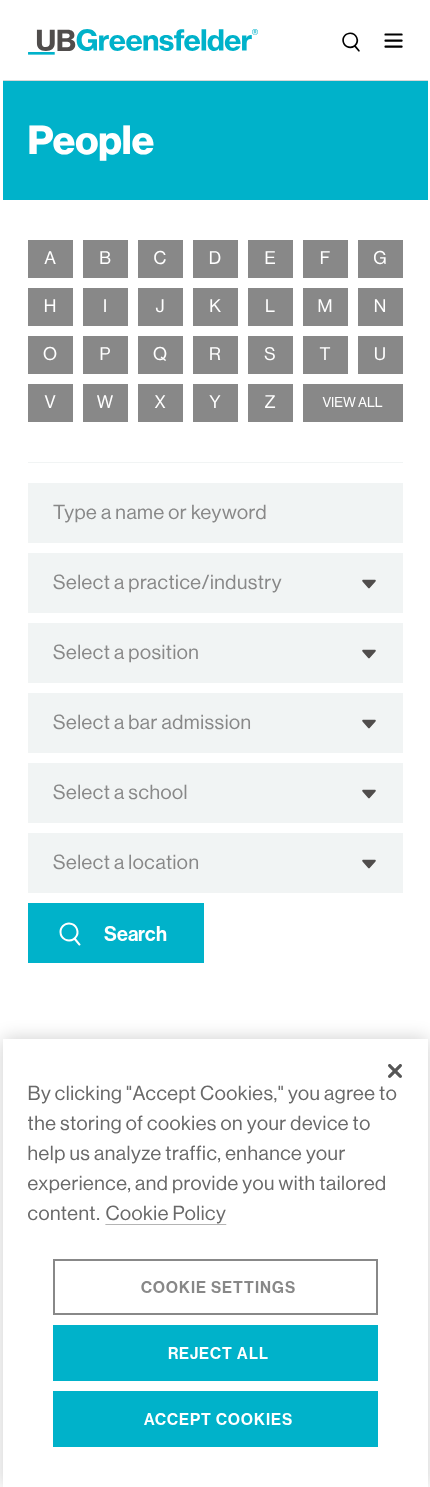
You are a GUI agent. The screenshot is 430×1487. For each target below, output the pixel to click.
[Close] (395, 1071)
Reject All (218, 1353)
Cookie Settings (218, 1287)
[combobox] (215, 513)
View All (352, 403)
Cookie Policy (165, 1213)
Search (135, 934)
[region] (215, 1263)
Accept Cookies (218, 1419)
